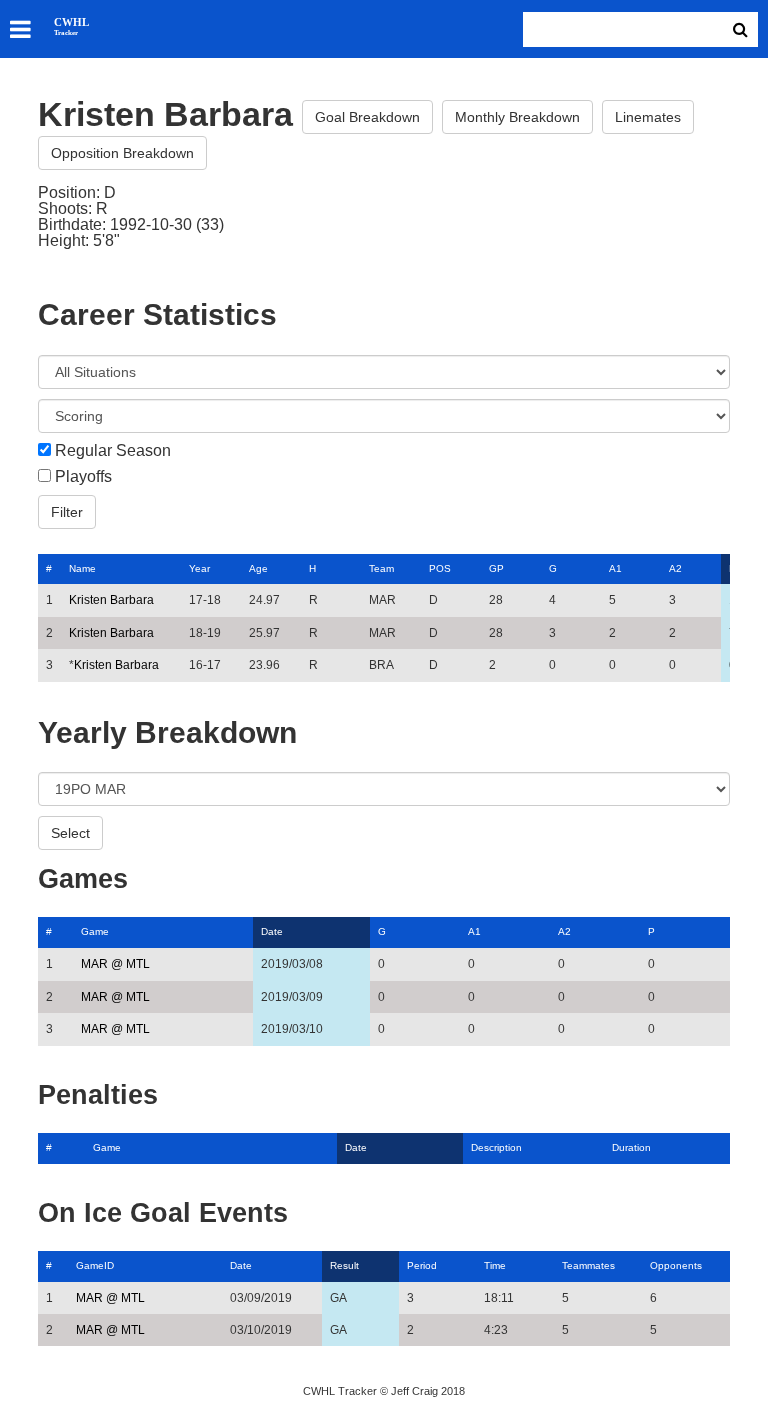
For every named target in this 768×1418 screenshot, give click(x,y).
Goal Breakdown (367, 117)
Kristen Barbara (111, 600)
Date (272, 931)
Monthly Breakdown (517, 117)
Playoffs (83, 477)
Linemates (648, 117)
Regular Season (113, 451)
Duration (631, 1147)
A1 (615, 568)
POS (440, 568)
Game (95, 931)
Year (199, 568)
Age (258, 568)
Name (82, 568)
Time (495, 1265)
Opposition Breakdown (122, 153)
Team (381, 568)
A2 (675, 568)
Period (422, 1265)
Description (496, 1147)
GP (496, 568)
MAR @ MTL (115, 964)
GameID (95, 1265)
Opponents (676, 1265)
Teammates (588, 1265)
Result (344, 1265)
